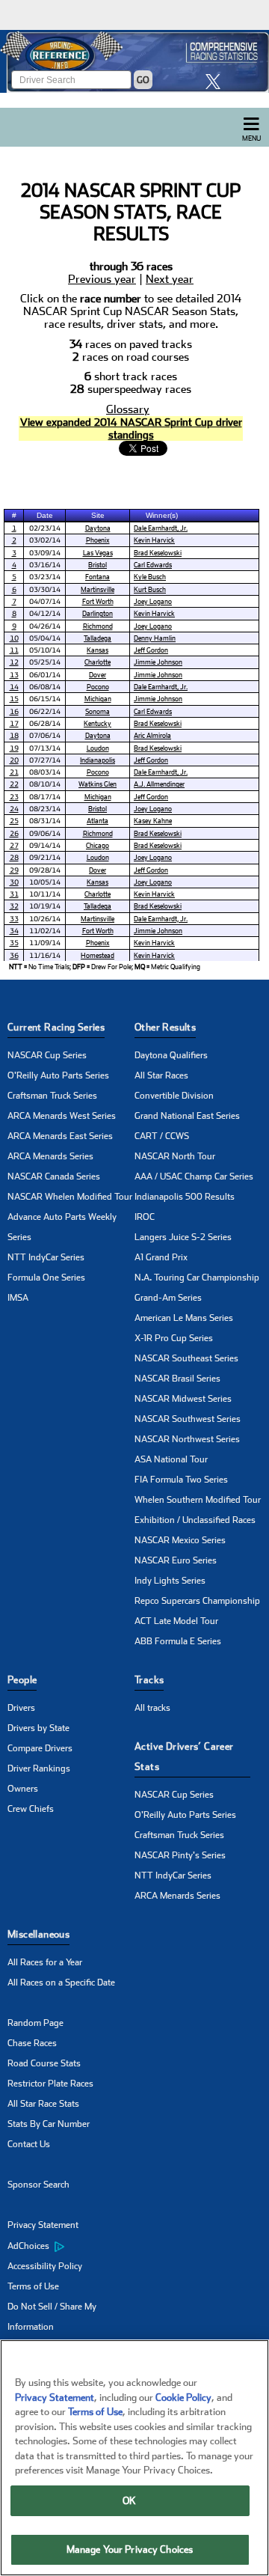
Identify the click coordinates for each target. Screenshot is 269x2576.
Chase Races (32, 2043)
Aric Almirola (152, 735)
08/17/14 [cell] (45, 797)
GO (143, 80)
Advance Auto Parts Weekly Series (62, 1227)
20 (14, 760)
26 (14, 833)
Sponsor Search (38, 2185)
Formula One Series (46, 1278)
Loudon (98, 748)
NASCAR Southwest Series (188, 1419)
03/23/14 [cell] (45, 577)
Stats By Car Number (49, 2124)
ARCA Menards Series (50, 1156)
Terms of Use (33, 2286)
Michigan (98, 699)
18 (14, 735)
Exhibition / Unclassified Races (195, 1520)
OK (129, 2501)
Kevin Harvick (154, 540)
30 (14, 882)
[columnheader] (14, 515)
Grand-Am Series (168, 1298)
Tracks (149, 1680)
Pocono (98, 687)
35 (14, 943)
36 (14, 955)
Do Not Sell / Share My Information (52, 2317)
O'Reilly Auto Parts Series (58, 1075)
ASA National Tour (171, 1459)
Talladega (98, 638)
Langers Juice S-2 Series (183, 1237)
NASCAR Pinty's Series (180, 1855)
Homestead (98, 955)
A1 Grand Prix (161, 1257)
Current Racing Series (56, 1027)
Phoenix (98, 540)
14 (14, 687)
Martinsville (98, 589)
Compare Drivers (40, 1748)
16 (14, 711)
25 (14, 821)
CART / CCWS (162, 1136)
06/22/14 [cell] (45, 711)
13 (14, 675)
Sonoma (98, 711)
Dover (98, 675)
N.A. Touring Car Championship (197, 1278)
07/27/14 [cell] (45, 760)
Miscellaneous (38, 1934)
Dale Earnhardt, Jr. (161, 528)
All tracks (152, 1708)
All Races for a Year (45, 1962)
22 (14, 784)
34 (14, 931)
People (22, 1680)
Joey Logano (153, 601)
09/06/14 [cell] (45, 833)
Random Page (35, 2023)
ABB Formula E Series (178, 1641)
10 (14, 638)
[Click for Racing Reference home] (134, 61)
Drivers (21, 1708)
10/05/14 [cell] (45, 882)
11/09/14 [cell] (45, 943)
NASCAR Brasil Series (177, 1379)
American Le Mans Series (184, 1318)
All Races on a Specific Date (61, 1983)
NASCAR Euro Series (176, 1560)
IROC (145, 1217)
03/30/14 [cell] (45, 589)
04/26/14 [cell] (45, 626)
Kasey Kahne (153, 821)
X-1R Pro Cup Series (174, 1338)
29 (14, 870)
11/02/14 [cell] (45, 931)
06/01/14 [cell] (45, 675)
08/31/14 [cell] (45, 821)
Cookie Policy (183, 2398)
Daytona (98, 528)
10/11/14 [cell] (45, 894)
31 (14, 894)
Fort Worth (98, 601)
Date (45, 515)
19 (14, 748)
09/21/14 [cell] (45, 857)
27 (14, 845)
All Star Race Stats (43, 2104)
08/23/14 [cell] (45, 809)
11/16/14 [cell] (45, 955)
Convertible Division (174, 1096)
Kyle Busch (150, 577)
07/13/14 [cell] (45, 748)
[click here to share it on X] (217, 81)
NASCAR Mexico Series (180, 1540)
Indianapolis (98, 760)
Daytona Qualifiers (171, 1055)
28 (14, 857)
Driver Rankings (39, 1768)
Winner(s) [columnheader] (162, 515)
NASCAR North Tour (175, 1156)
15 (14, 699)
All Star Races (161, 1075)
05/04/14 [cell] (45, 638)
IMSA (18, 1298)
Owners (23, 1789)
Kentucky (98, 723)
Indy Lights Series (170, 1581)
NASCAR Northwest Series (187, 1439)
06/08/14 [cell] (45, 687)
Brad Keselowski (158, 553)
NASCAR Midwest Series (183, 1399)
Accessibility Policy (45, 2266)
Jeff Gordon (151, 650)
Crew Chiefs (31, 1809)
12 (14, 662)
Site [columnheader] (98, 515)
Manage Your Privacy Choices (130, 2549)
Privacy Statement (43, 2225)
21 (14, 772)
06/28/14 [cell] (45, 723)
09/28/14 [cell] (45, 870)
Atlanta (98, 821)
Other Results (165, 1027)
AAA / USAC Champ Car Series (194, 1176)
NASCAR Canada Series (54, 1176)
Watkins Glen (98, 784)
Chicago (98, 845)
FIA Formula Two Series (181, 1480)
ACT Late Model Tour (176, 1621)
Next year (170, 280)
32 (14, 906)
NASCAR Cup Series (47, 1055)
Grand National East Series (187, 1116)
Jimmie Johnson (158, 662)
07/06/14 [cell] (45, 735)
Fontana (98, 577)
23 (14, 797)
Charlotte (98, 662)
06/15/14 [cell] (45, 699)
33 (14, 919)
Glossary (128, 410)
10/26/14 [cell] (45, 919)
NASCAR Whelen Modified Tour (70, 1197)
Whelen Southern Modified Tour (198, 1500)
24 (14, 809)
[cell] (14, 528)
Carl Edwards (153, 565)
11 (14, 650)
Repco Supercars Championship (197, 1601)
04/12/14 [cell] (45, 613)
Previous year (102, 280)
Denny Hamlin (155, 638)
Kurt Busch (150, 589)
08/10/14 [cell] (45, 784)
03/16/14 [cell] (45, 565)
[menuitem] (71, 2246)
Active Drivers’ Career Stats (184, 1756)
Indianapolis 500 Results (185, 1197)
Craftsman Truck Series (52, 1096)
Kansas (98, 650)
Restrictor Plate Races (50, 2084)
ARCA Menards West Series (62, 1116)
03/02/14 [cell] (45, 540)
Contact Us (29, 2144)
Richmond (98, 626)
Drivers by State (38, 1728)
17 (14, 723)
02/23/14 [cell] (45, 528)
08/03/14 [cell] (45, 772)
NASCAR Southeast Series (186, 1358)
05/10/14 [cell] (45, 650)
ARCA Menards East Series (60, 1136)
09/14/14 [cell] (45, 845)
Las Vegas (98, 553)
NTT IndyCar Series (46, 1257)
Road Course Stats (44, 2063)
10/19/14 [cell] (45, 906)
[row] (121, 967)
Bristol (98, 565)
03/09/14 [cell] (45, 553)
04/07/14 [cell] (45, 601)
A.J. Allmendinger (159, 784)
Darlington (98, 613)
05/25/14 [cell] (45, 662)
